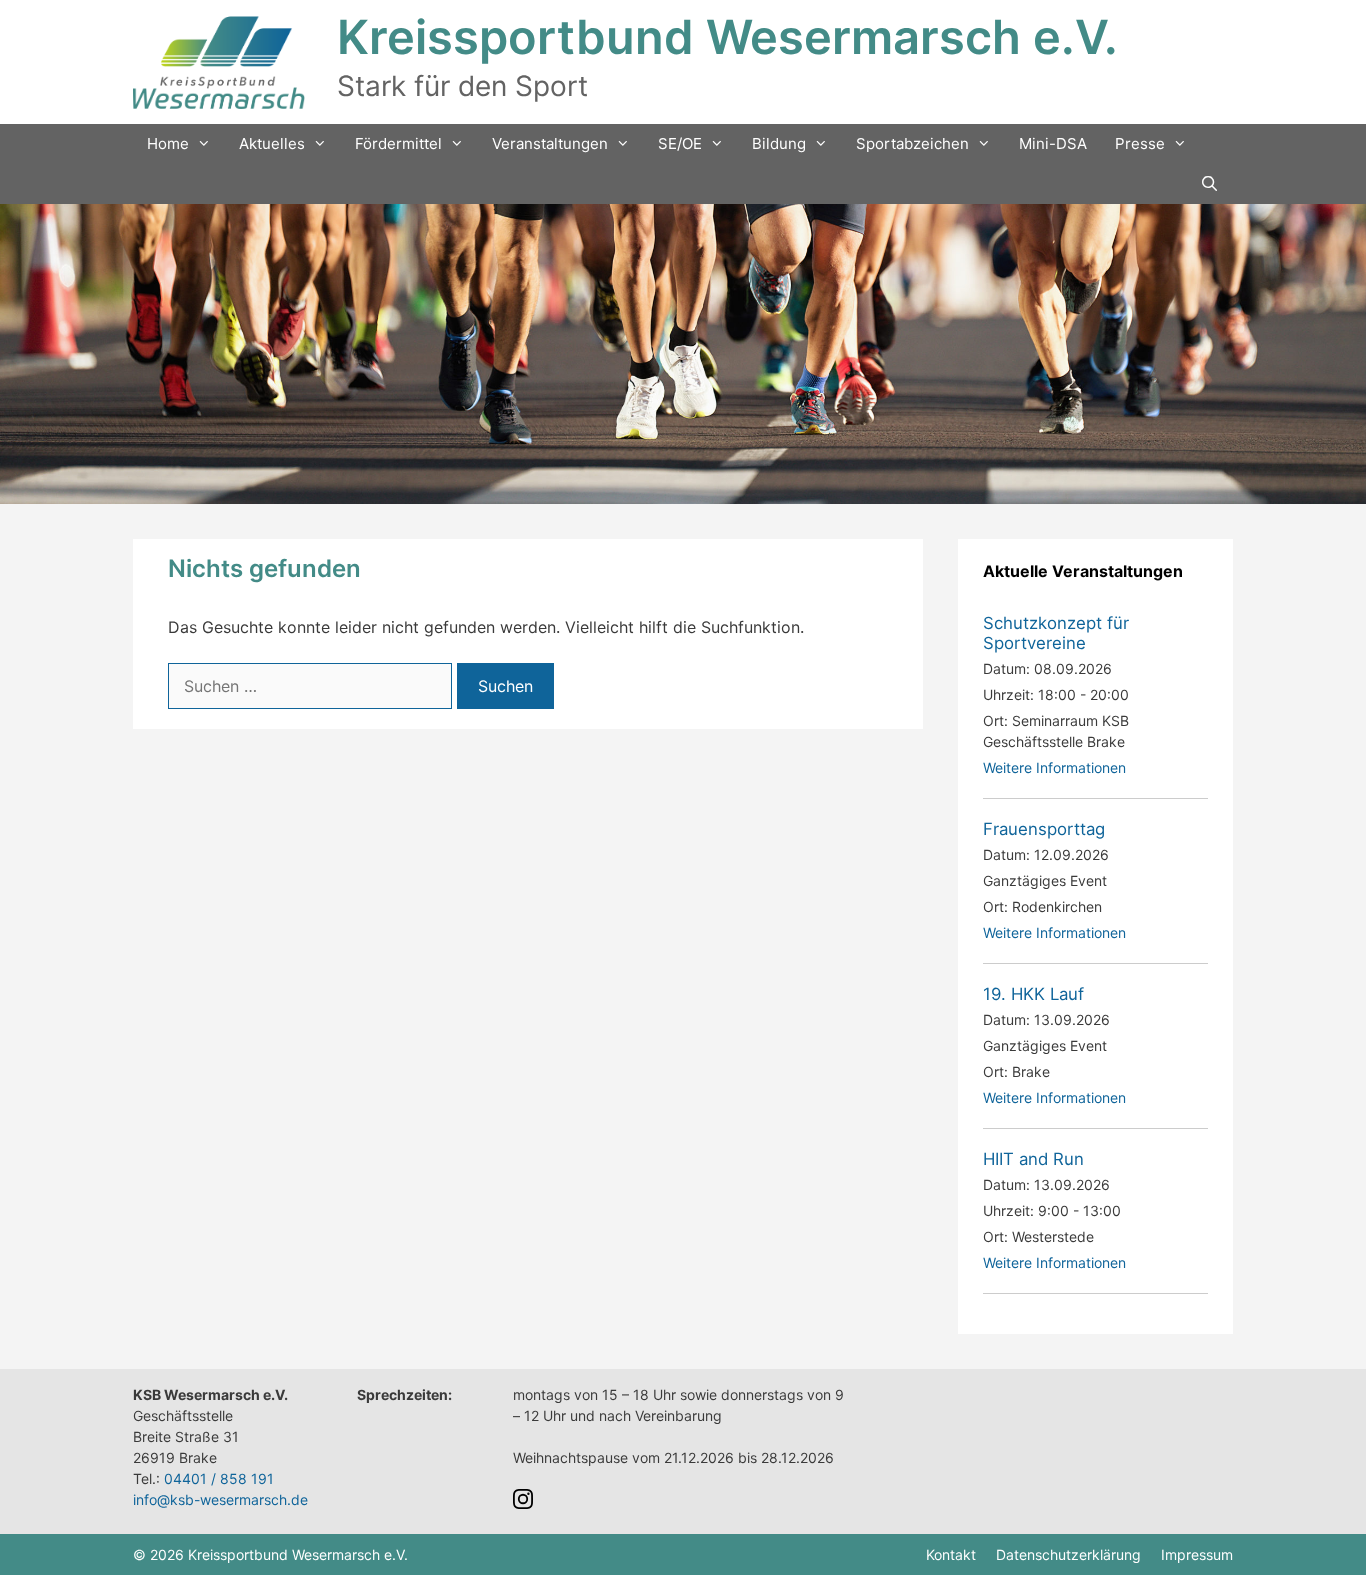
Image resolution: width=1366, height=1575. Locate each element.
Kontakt (951, 1554)
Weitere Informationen (1054, 767)
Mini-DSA (1053, 143)
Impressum (1197, 1554)
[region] (683, 354)
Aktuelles (272, 143)
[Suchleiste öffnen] (1209, 184)
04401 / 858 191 (219, 1478)
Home (168, 143)
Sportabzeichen (912, 143)
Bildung (779, 143)
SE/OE (680, 143)
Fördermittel (398, 143)
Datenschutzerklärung (1068, 1554)
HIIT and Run (1033, 1159)
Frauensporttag (1044, 829)
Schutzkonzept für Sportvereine (1056, 633)
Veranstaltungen (550, 143)
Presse (1140, 143)
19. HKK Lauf (1033, 994)
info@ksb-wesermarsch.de (220, 1499)
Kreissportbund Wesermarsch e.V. (727, 36)
